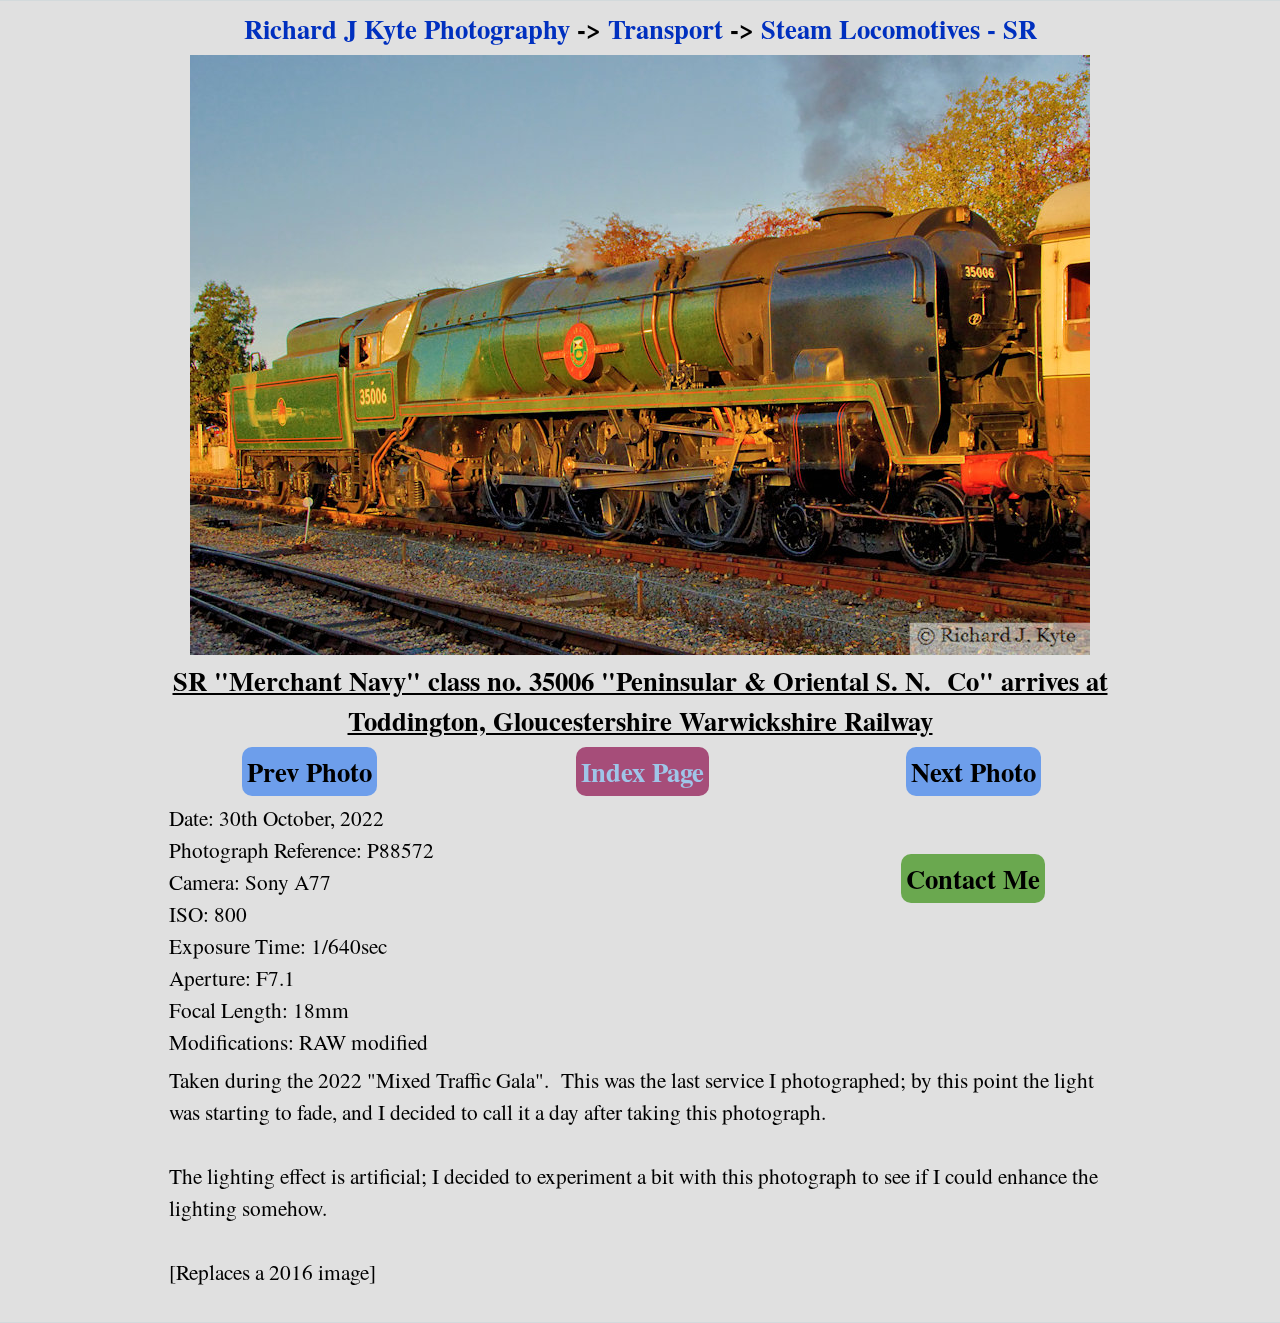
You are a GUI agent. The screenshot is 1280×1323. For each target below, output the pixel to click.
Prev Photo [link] (309, 771)
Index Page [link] (642, 771)
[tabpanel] (640, 29)
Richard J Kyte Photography (407, 28)
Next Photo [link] (973, 771)
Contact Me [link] (973, 878)
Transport (665, 28)
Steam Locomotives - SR (899, 28)
